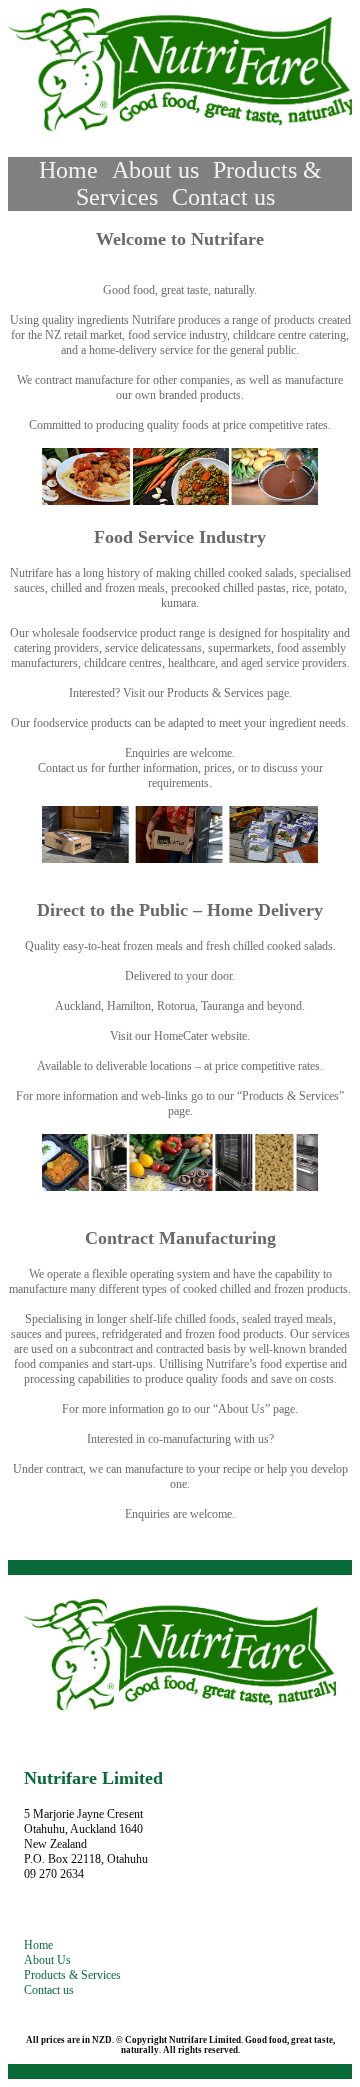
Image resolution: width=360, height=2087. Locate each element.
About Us (47, 1960)
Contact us (223, 197)
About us (155, 170)
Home (68, 170)
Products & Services (72, 1975)
